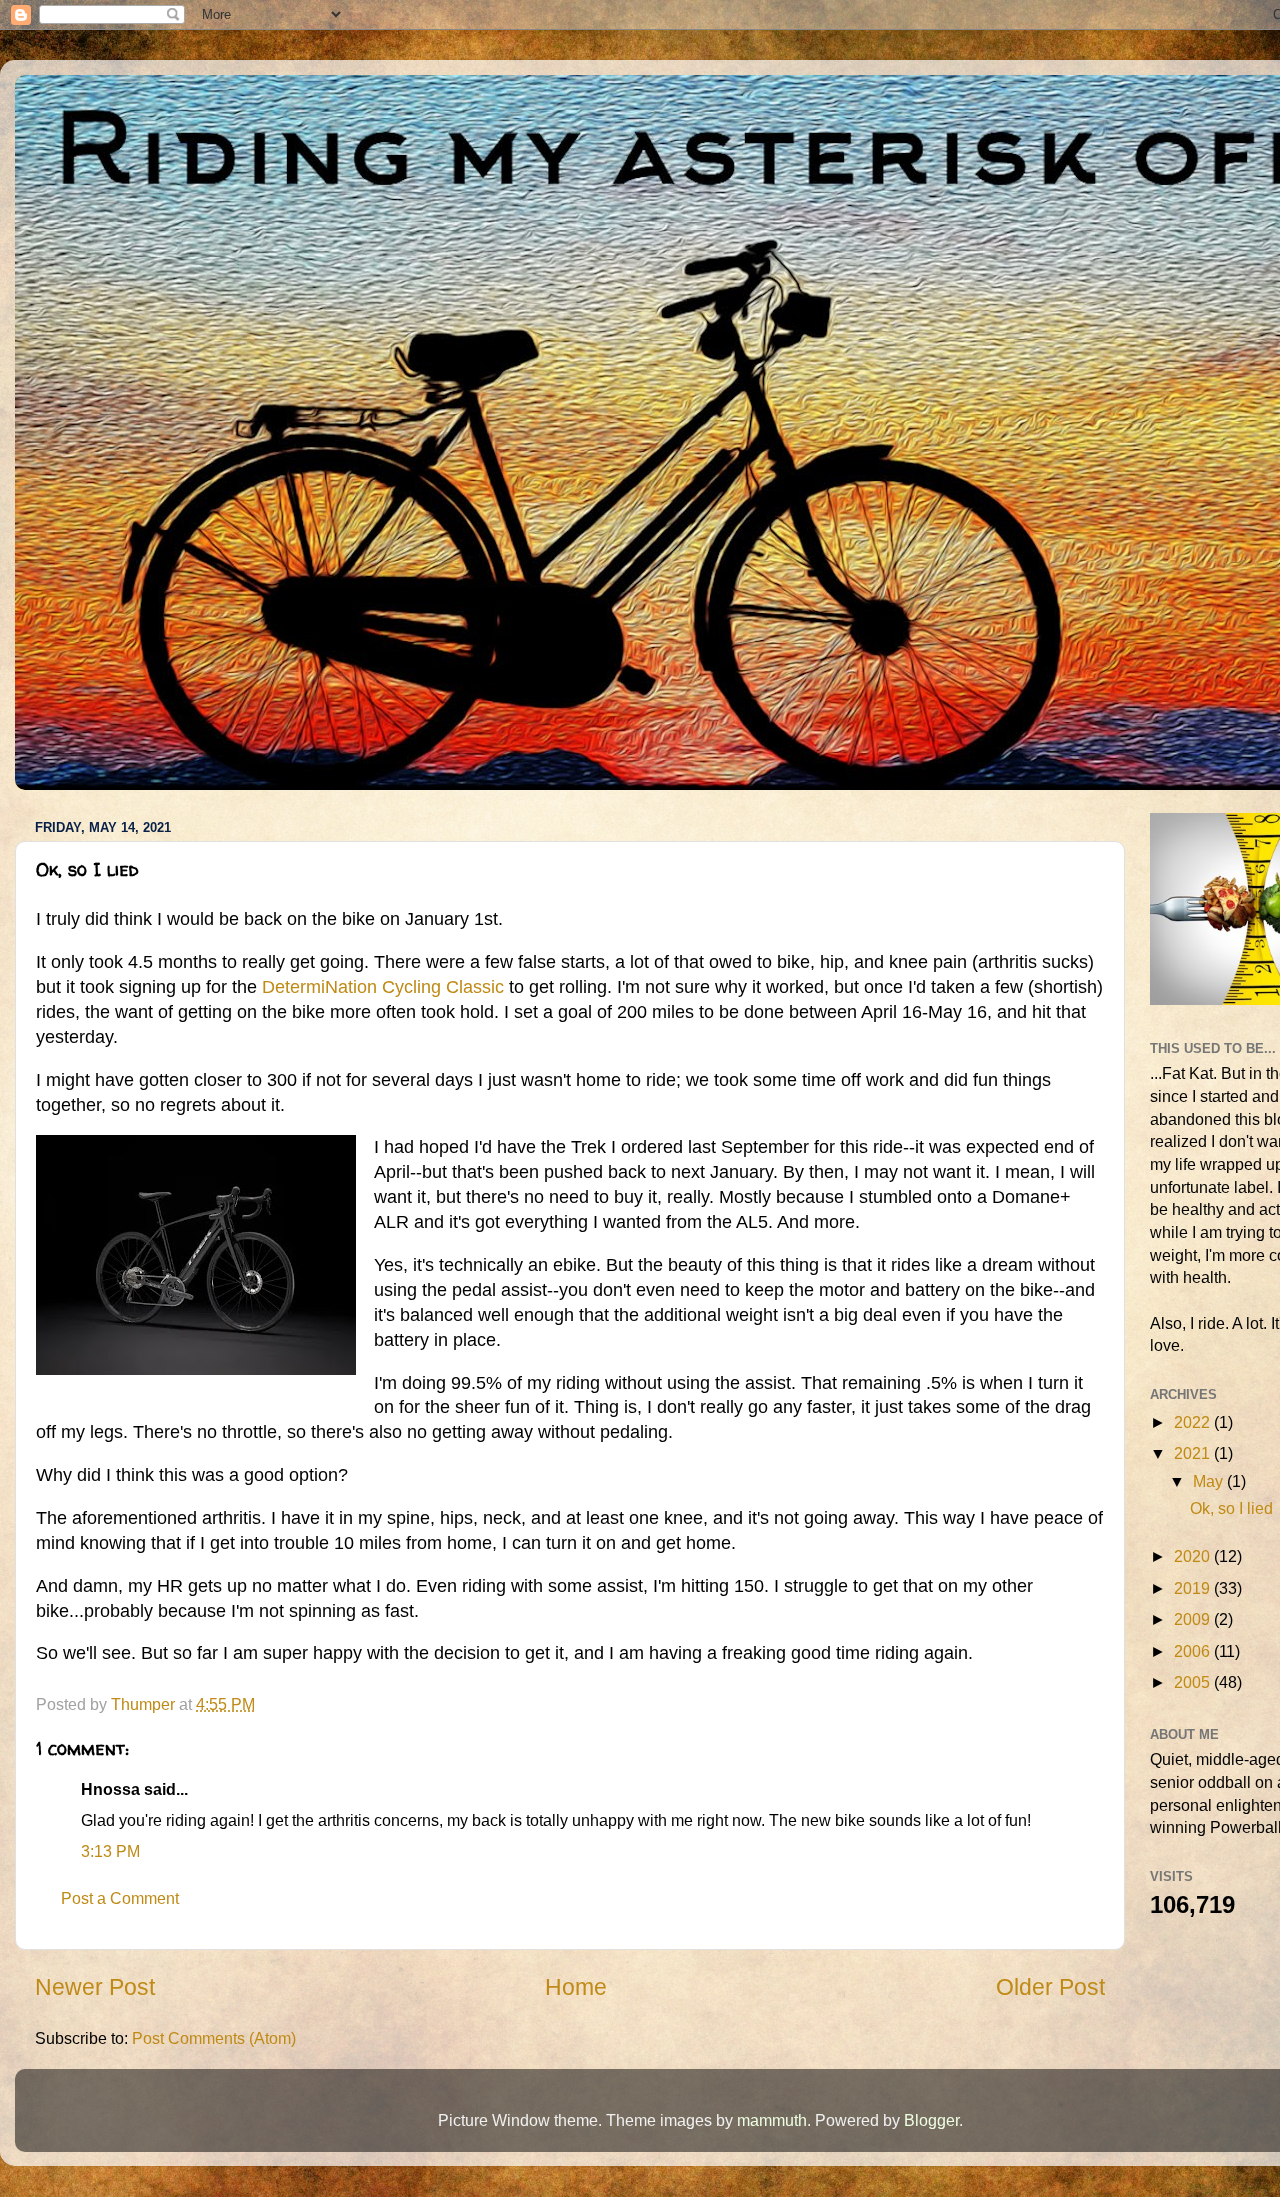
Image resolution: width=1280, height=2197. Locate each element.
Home (576, 1987)
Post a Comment (120, 1898)
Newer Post (95, 1987)
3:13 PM (110, 1851)
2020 (1194, 1556)
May (1210, 1481)
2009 (1194, 1619)
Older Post (1050, 1987)
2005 (1194, 1682)
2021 (1194, 1453)
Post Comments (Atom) (214, 2038)
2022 (1194, 1422)
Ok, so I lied (1231, 1508)
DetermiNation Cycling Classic (383, 987)
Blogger (931, 2120)
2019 (1194, 1588)
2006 (1194, 1651)
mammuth (772, 2120)
